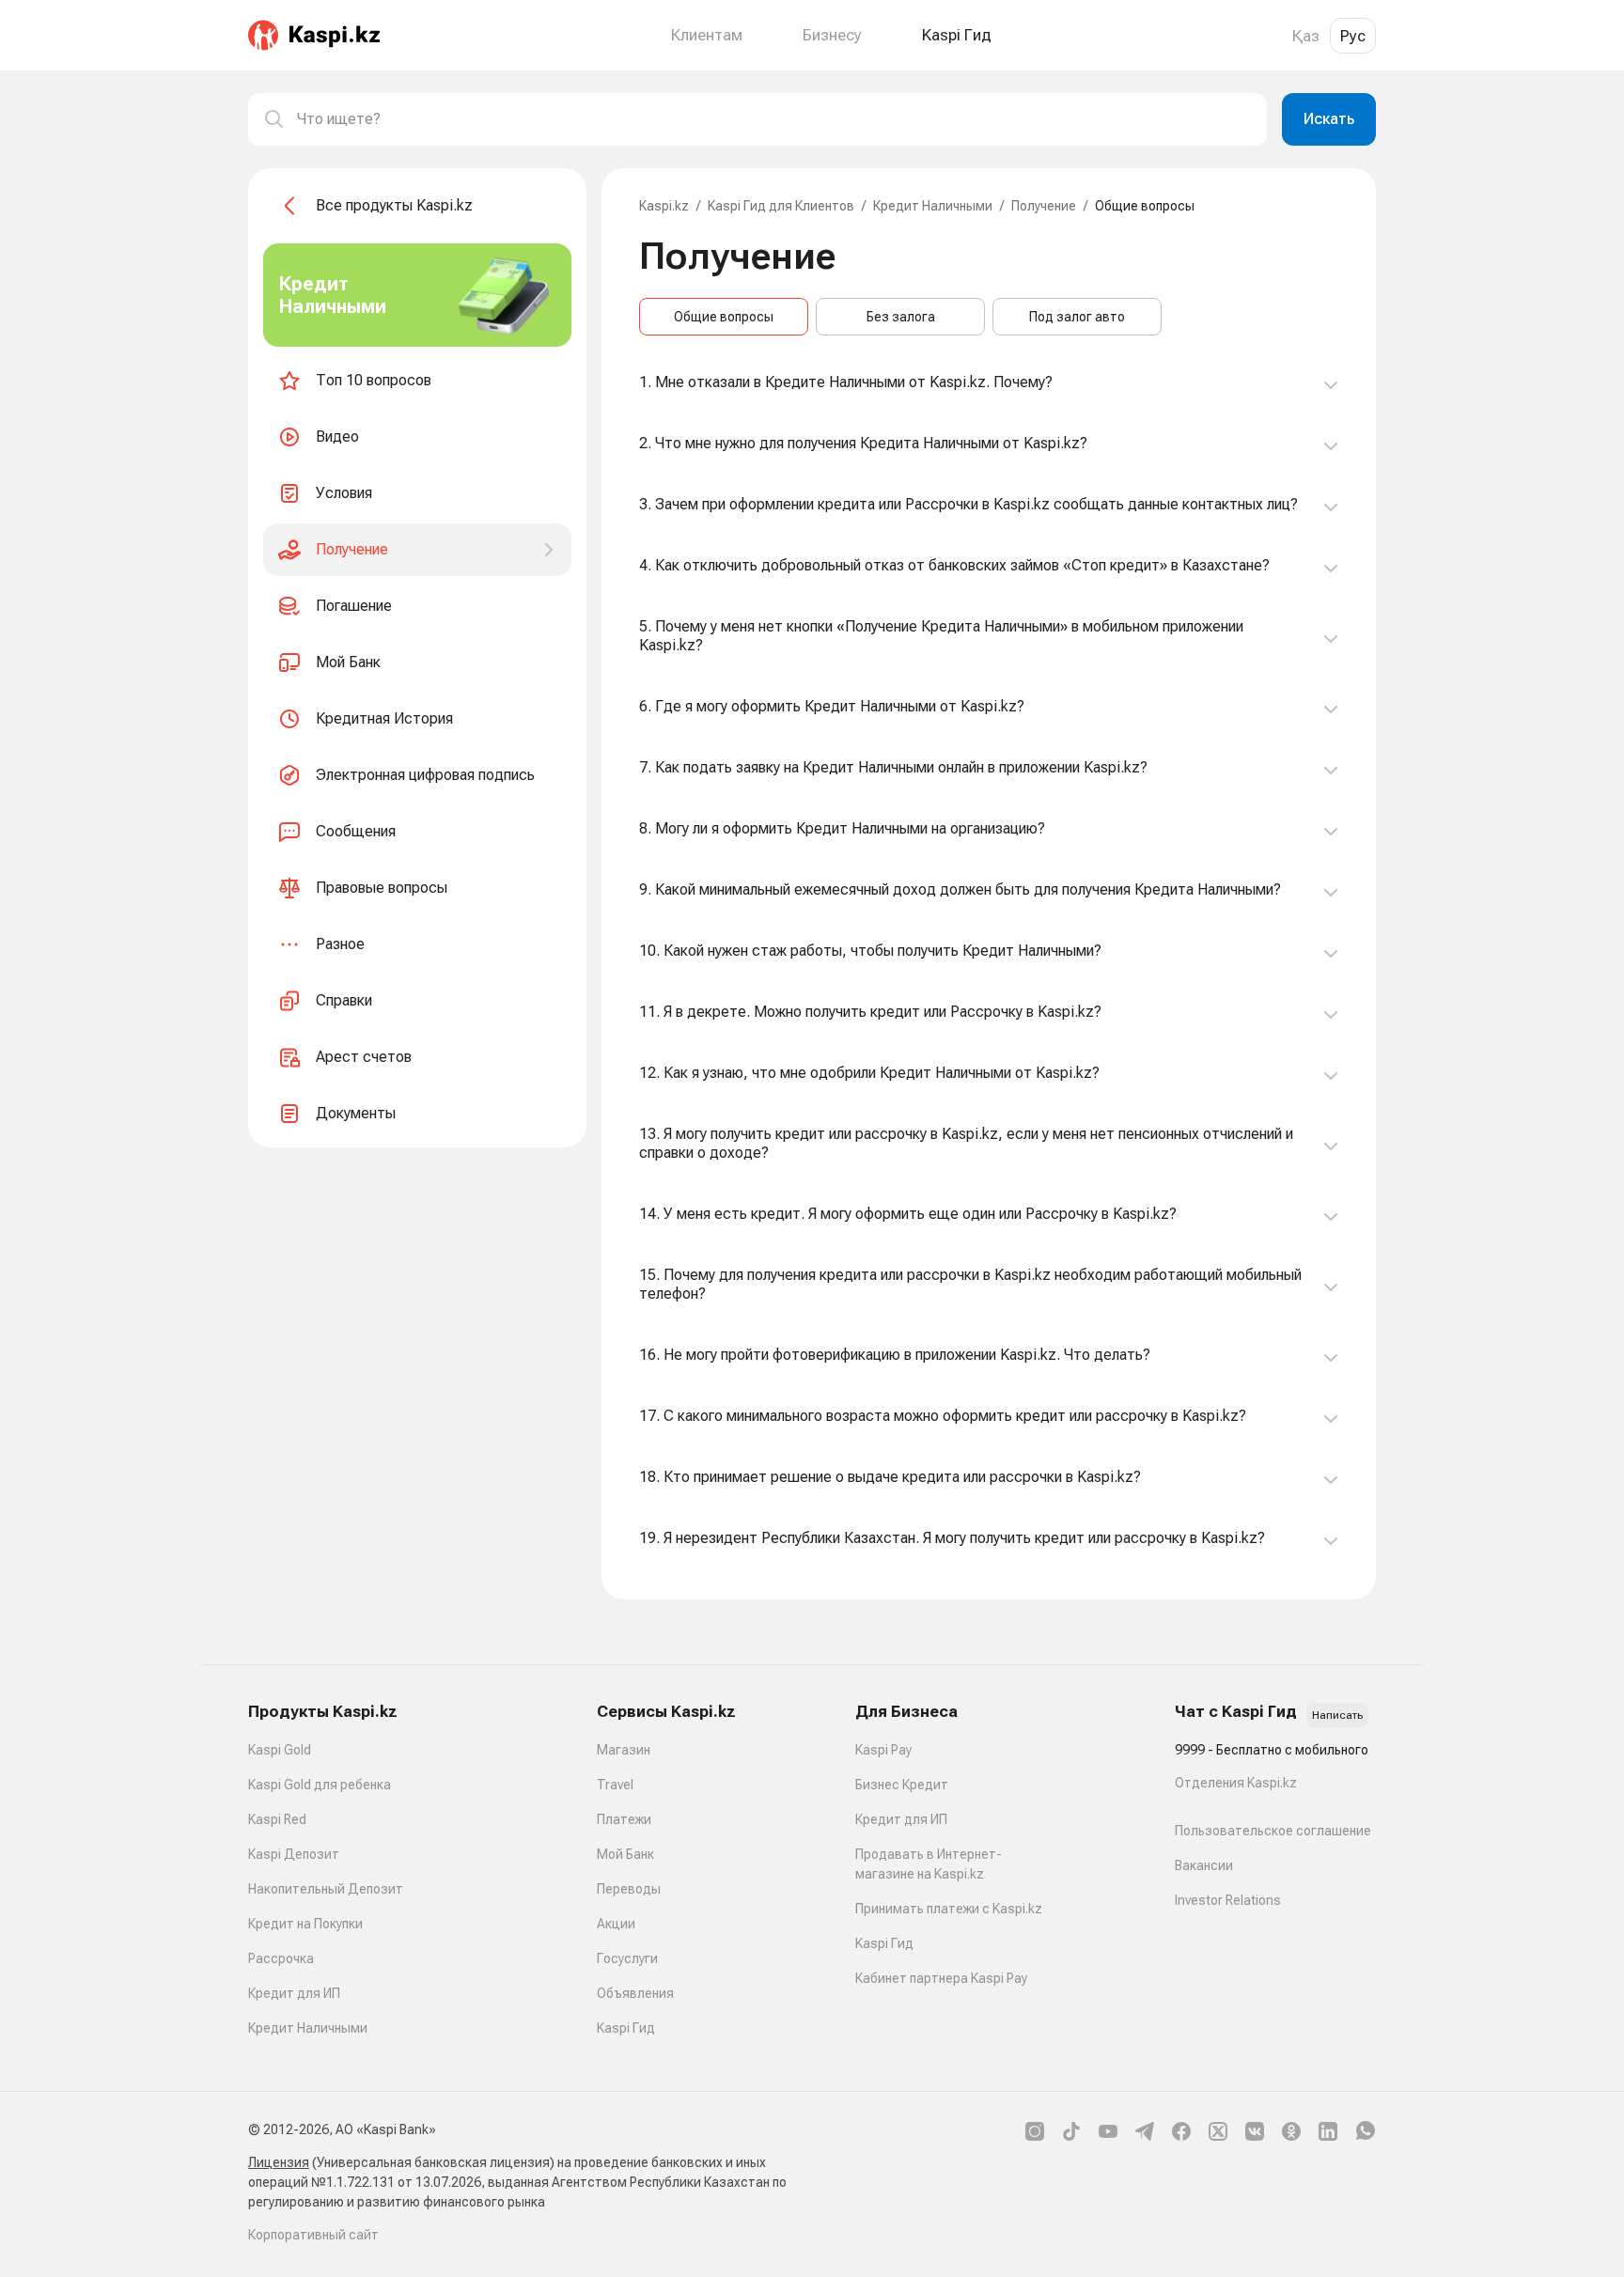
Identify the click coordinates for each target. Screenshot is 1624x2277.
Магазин (624, 1750)
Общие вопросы (724, 317)
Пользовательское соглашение (1273, 1831)
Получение (1044, 206)
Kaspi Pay (883, 1750)
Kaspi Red (277, 1819)
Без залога (901, 317)
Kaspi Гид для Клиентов (781, 206)
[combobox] (774, 119)
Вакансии (1204, 1865)
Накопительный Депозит (326, 1889)
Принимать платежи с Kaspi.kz (949, 1909)
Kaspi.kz (664, 206)
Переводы (629, 1889)
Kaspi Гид (626, 2028)
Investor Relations (1228, 1900)
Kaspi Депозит (294, 1854)
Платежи (624, 1819)
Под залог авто (1077, 317)
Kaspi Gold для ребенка (320, 1785)
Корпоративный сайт (313, 2235)
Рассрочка (281, 1958)
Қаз (1306, 36)
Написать (1337, 1715)
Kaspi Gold (280, 1750)
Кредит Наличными (933, 206)
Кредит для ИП (294, 1993)
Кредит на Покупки (305, 1924)
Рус (1353, 36)
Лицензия (279, 2162)
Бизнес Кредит (902, 1785)
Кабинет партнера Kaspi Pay (941, 1978)
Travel (615, 1785)
